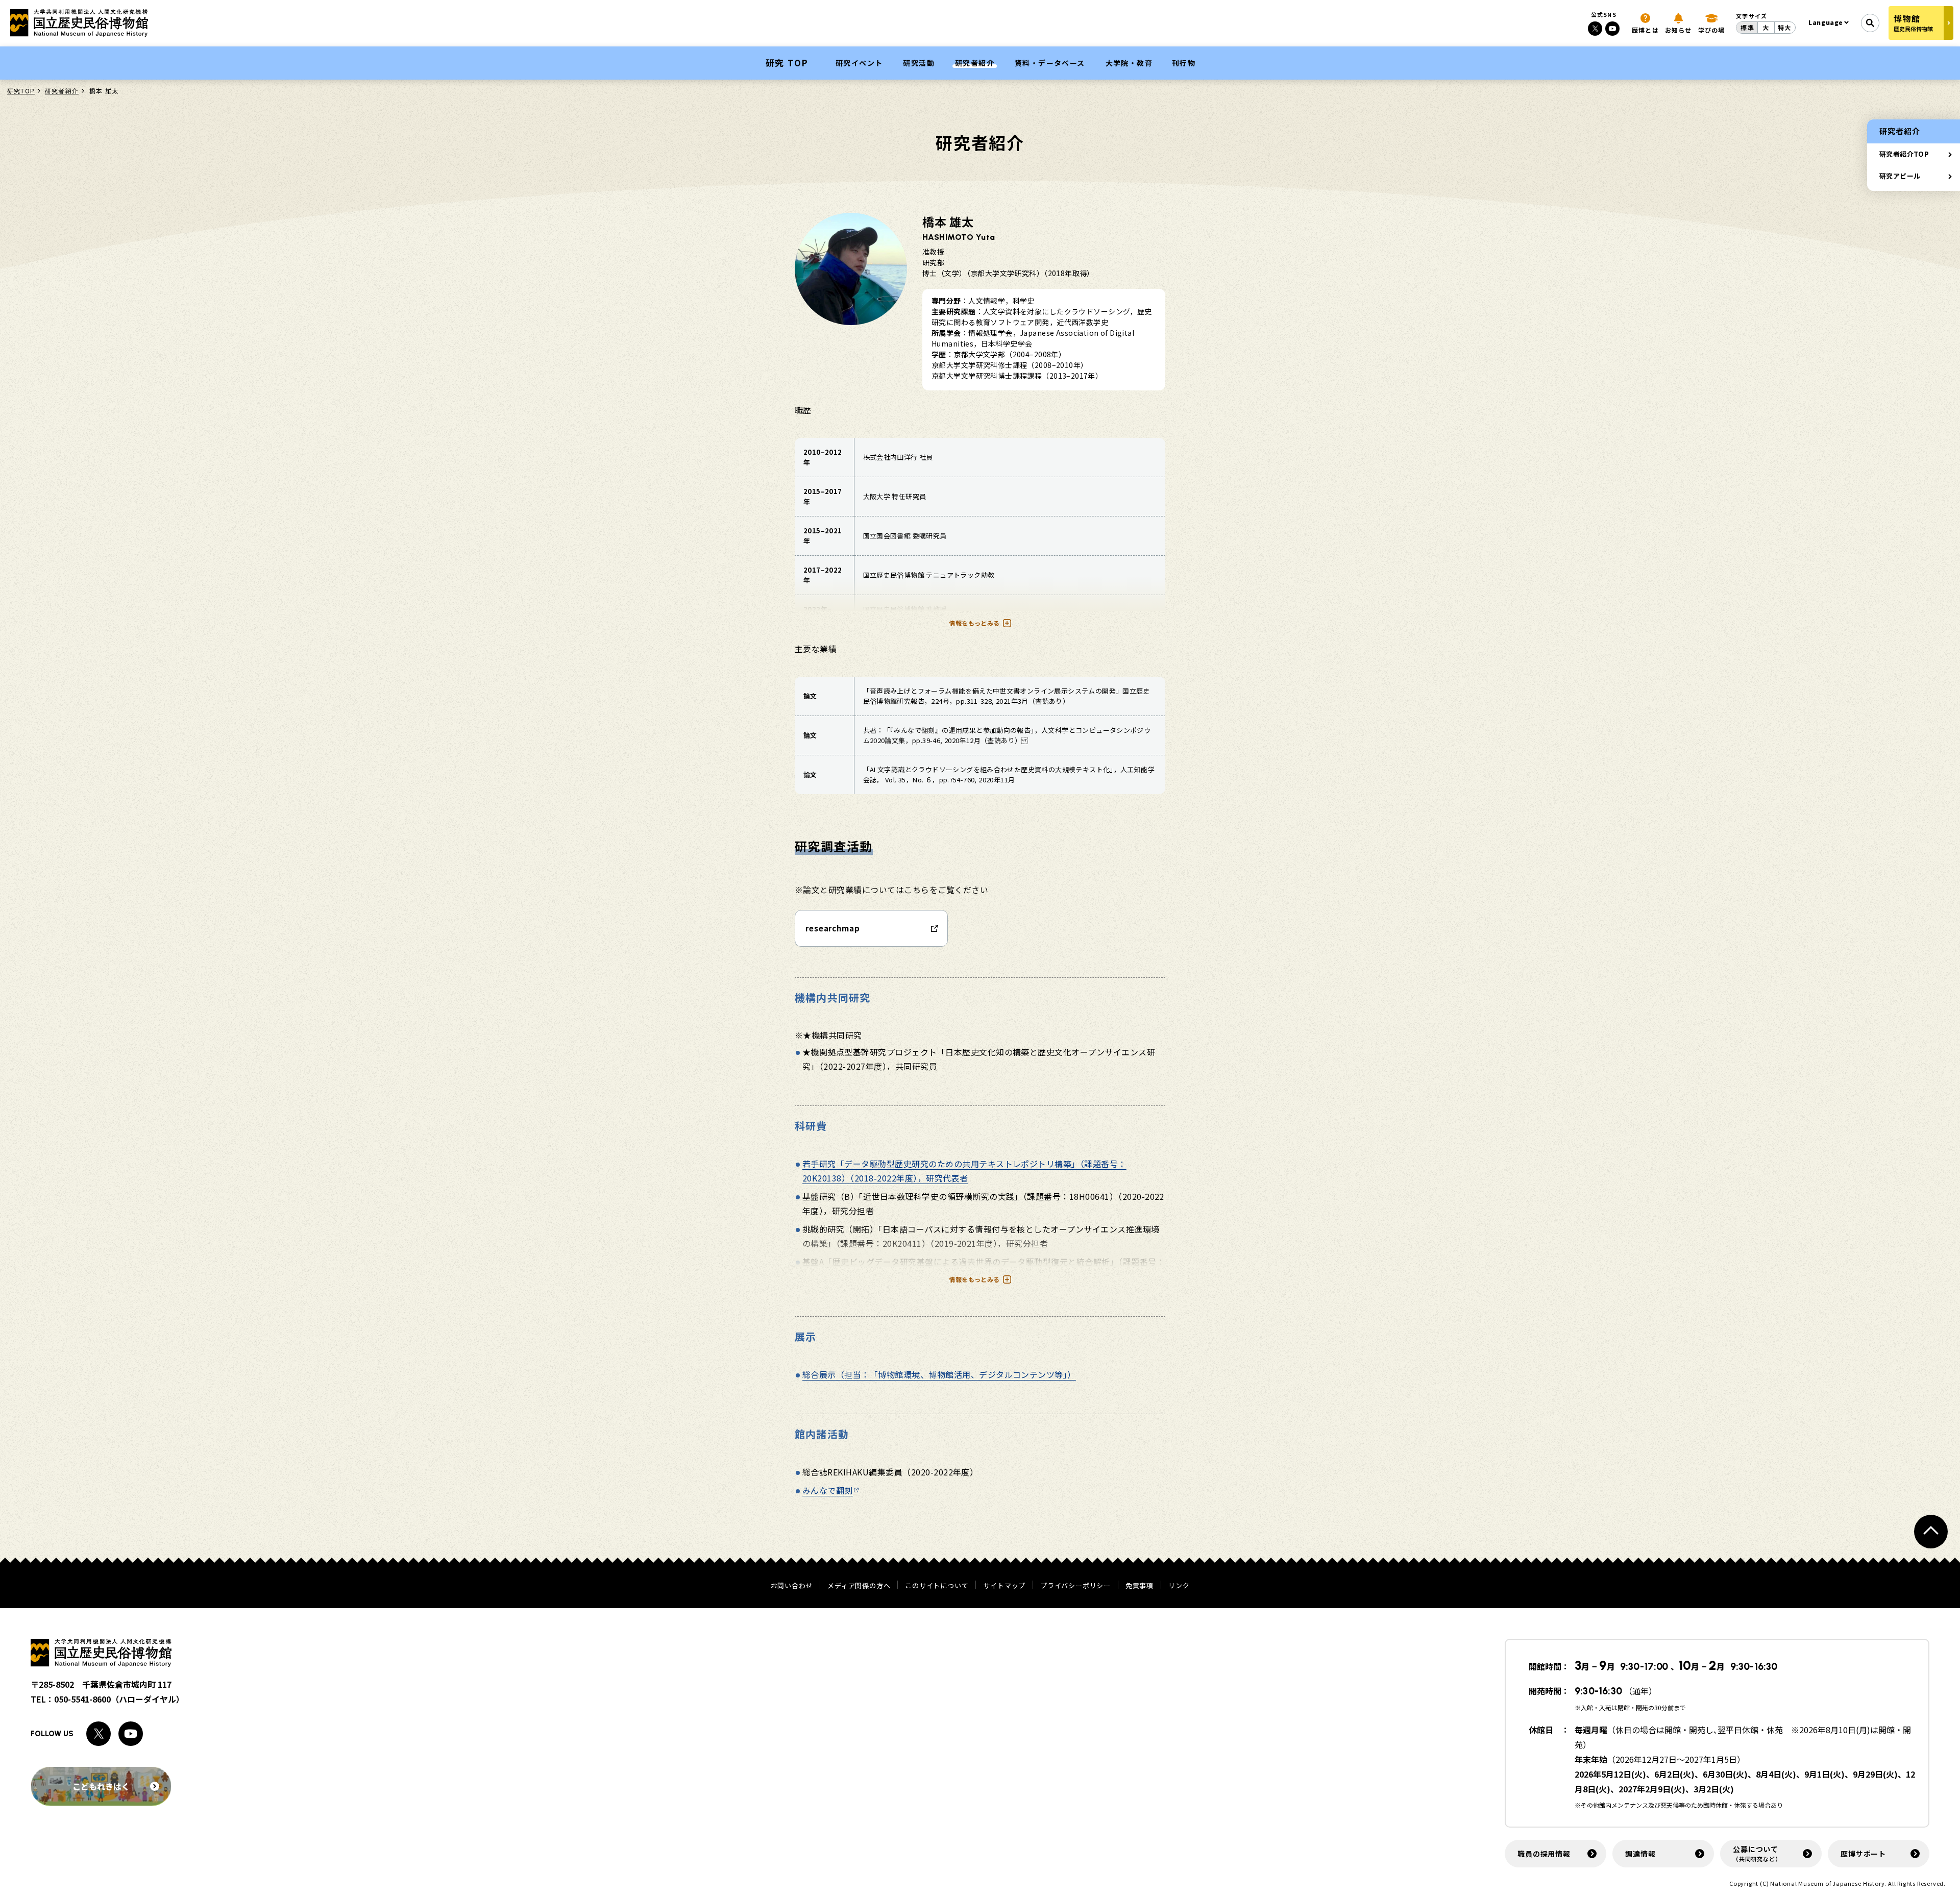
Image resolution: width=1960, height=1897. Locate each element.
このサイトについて (937, 1585)
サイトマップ (1004, 1585)
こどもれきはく (101, 1786)
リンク (1179, 1585)
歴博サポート (1863, 1854)
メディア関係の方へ (859, 1585)
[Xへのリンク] (1595, 29)
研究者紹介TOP (1904, 154)
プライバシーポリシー (1075, 1585)
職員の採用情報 (1544, 1854)
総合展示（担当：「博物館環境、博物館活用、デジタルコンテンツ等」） (939, 1374)
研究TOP (21, 91)
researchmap (833, 928)
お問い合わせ (792, 1585)
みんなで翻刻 (828, 1490)
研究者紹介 (62, 91)
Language (1826, 22)
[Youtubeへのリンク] (1612, 29)
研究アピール (1900, 176)
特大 (1784, 27)
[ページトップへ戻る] (1931, 1532)
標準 (1747, 27)
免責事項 (1140, 1585)
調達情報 (1640, 1854)
